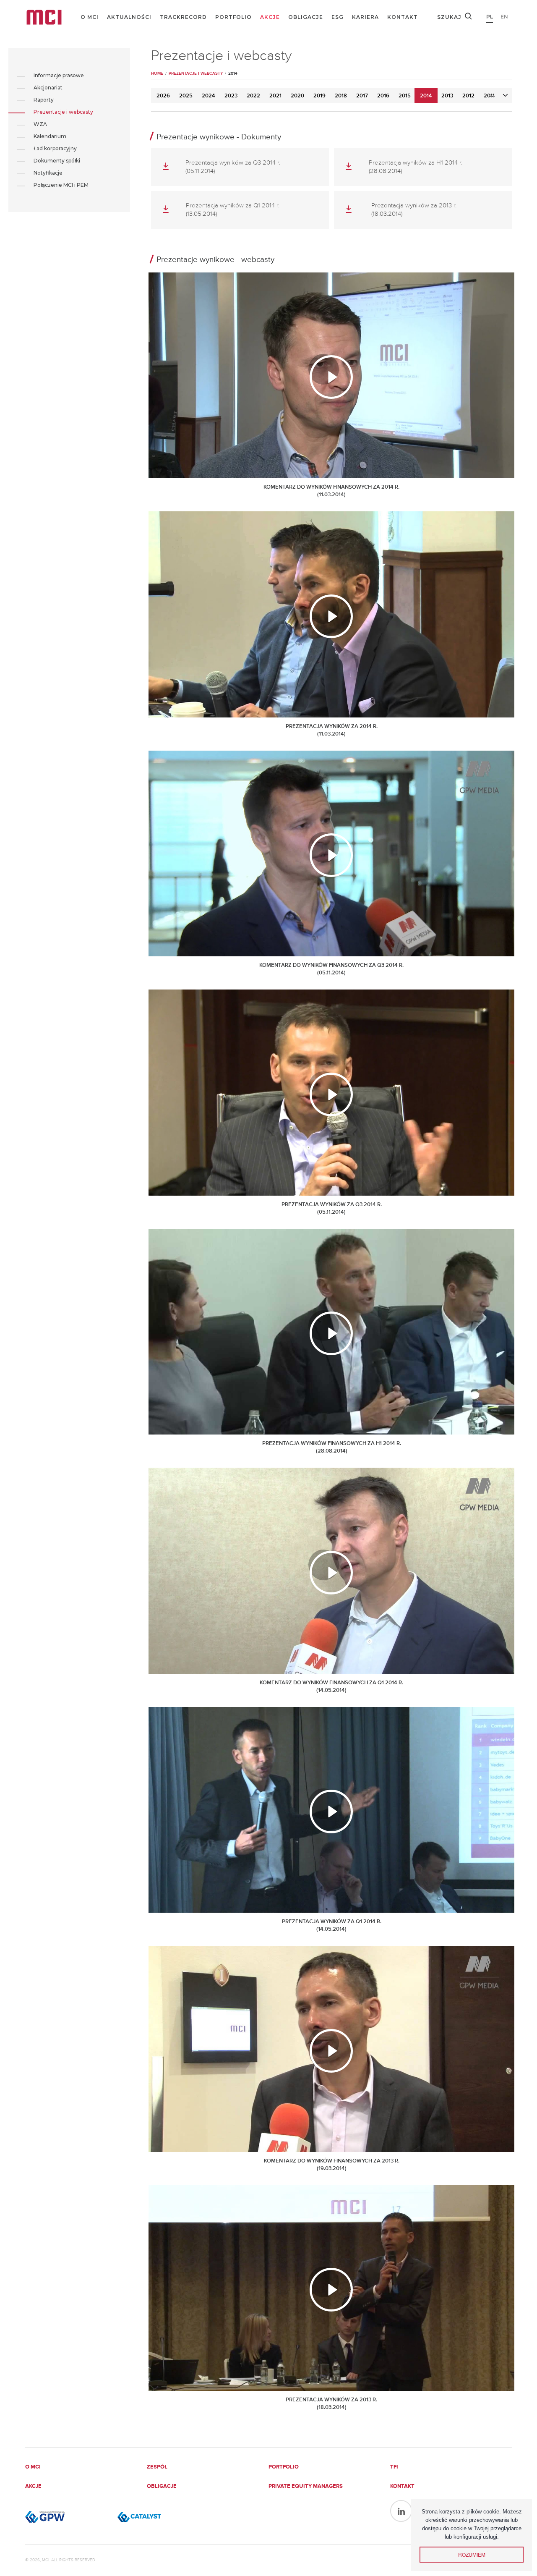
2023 (231, 96)
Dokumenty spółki (57, 161)
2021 (275, 96)
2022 (253, 96)
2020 (297, 96)
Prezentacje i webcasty (63, 112)
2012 (468, 96)
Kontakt (403, 17)
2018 (341, 96)
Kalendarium (50, 136)
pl (490, 17)
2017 (362, 96)
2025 (186, 96)
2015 (405, 96)
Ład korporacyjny (55, 148)
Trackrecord (183, 17)
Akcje (270, 17)
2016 (383, 96)
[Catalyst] (159, 2517)
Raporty (44, 100)
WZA (40, 124)
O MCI (90, 17)
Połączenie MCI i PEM (61, 185)
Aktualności (129, 17)
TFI (394, 2467)
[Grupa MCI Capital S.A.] (44, 17)
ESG (338, 17)
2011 (489, 96)
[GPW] (67, 2517)
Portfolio (233, 17)
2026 (163, 96)
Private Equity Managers (306, 2486)
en (504, 17)
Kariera (365, 17)
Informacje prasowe (59, 75)
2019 (319, 96)
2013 (447, 96)
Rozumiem (472, 2554)
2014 (426, 96)
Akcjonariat (48, 88)
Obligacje (306, 17)
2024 (209, 96)
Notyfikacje (48, 173)
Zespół (157, 2467)
